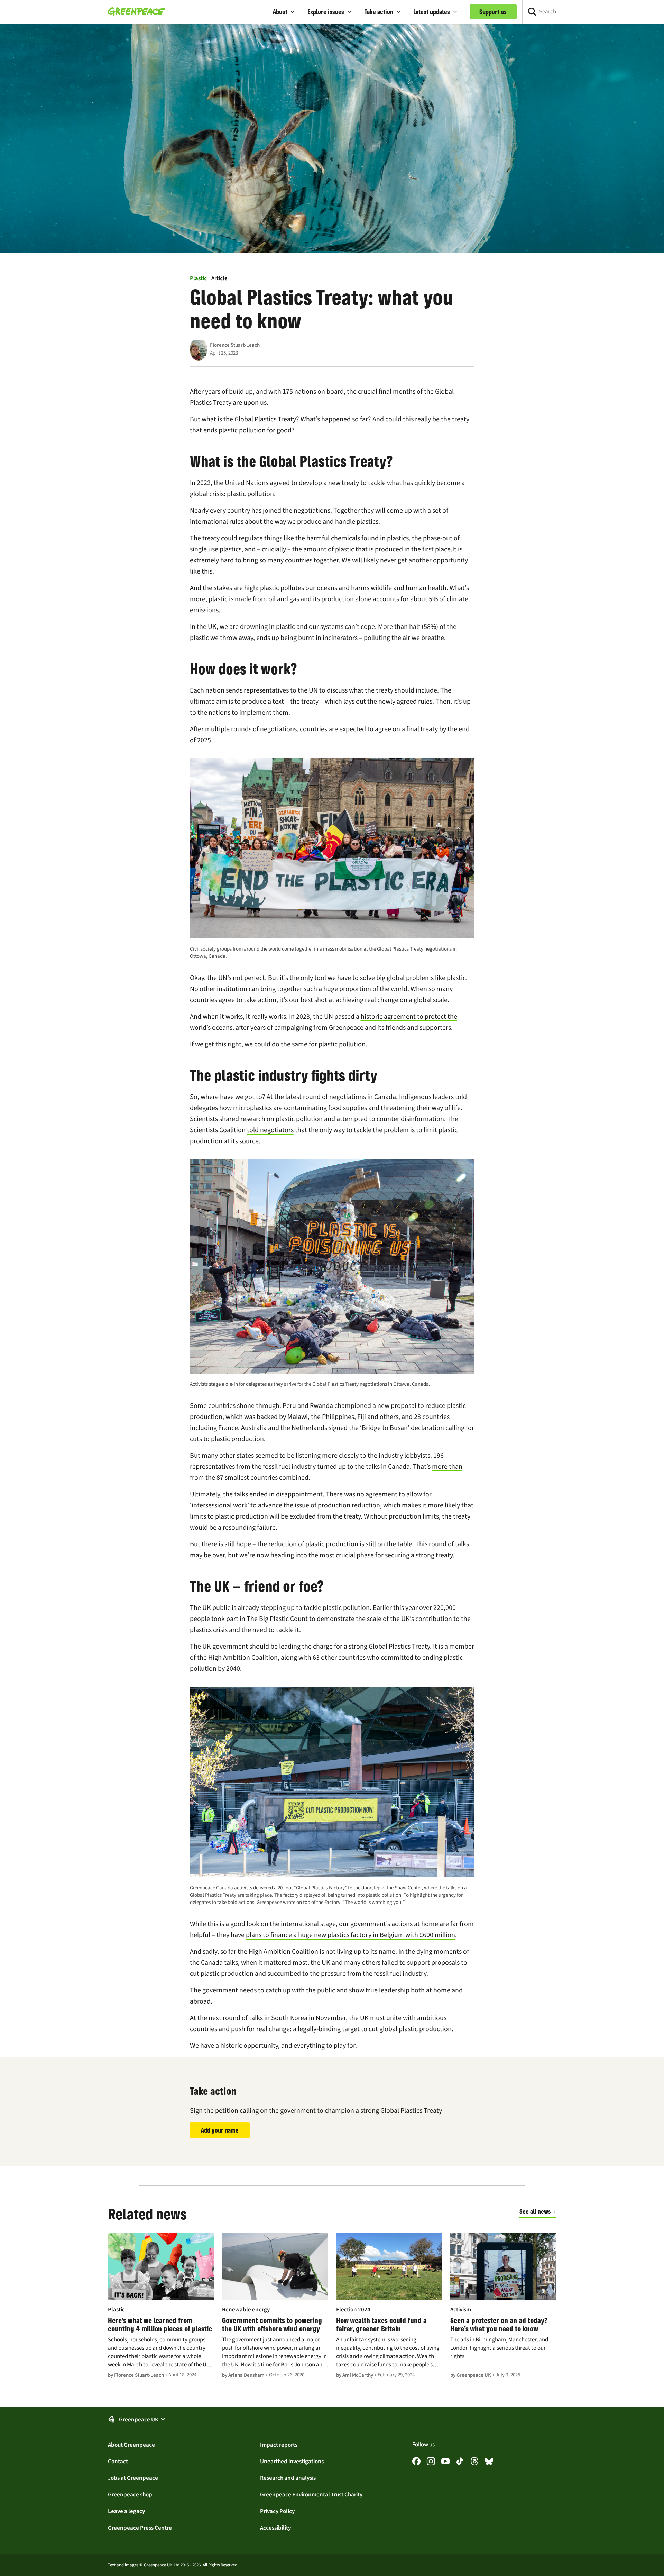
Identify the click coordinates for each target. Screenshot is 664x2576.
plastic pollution (250, 494)
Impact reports (279, 2445)
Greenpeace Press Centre (140, 2528)
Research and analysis (288, 2478)
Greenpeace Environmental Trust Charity (311, 2494)
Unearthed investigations (292, 2461)
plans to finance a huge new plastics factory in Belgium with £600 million (351, 1935)
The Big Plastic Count (277, 1619)
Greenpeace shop (130, 2494)
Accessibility (275, 2528)
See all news (535, 2211)
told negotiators (270, 1130)
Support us (493, 12)
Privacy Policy (277, 2511)
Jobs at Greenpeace (133, 2478)
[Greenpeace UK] (137, 12)
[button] (284, 12)
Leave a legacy (126, 2511)
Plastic (198, 278)
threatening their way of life (421, 1108)
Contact (118, 2461)
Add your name (220, 2130)
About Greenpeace (131, 2445)
